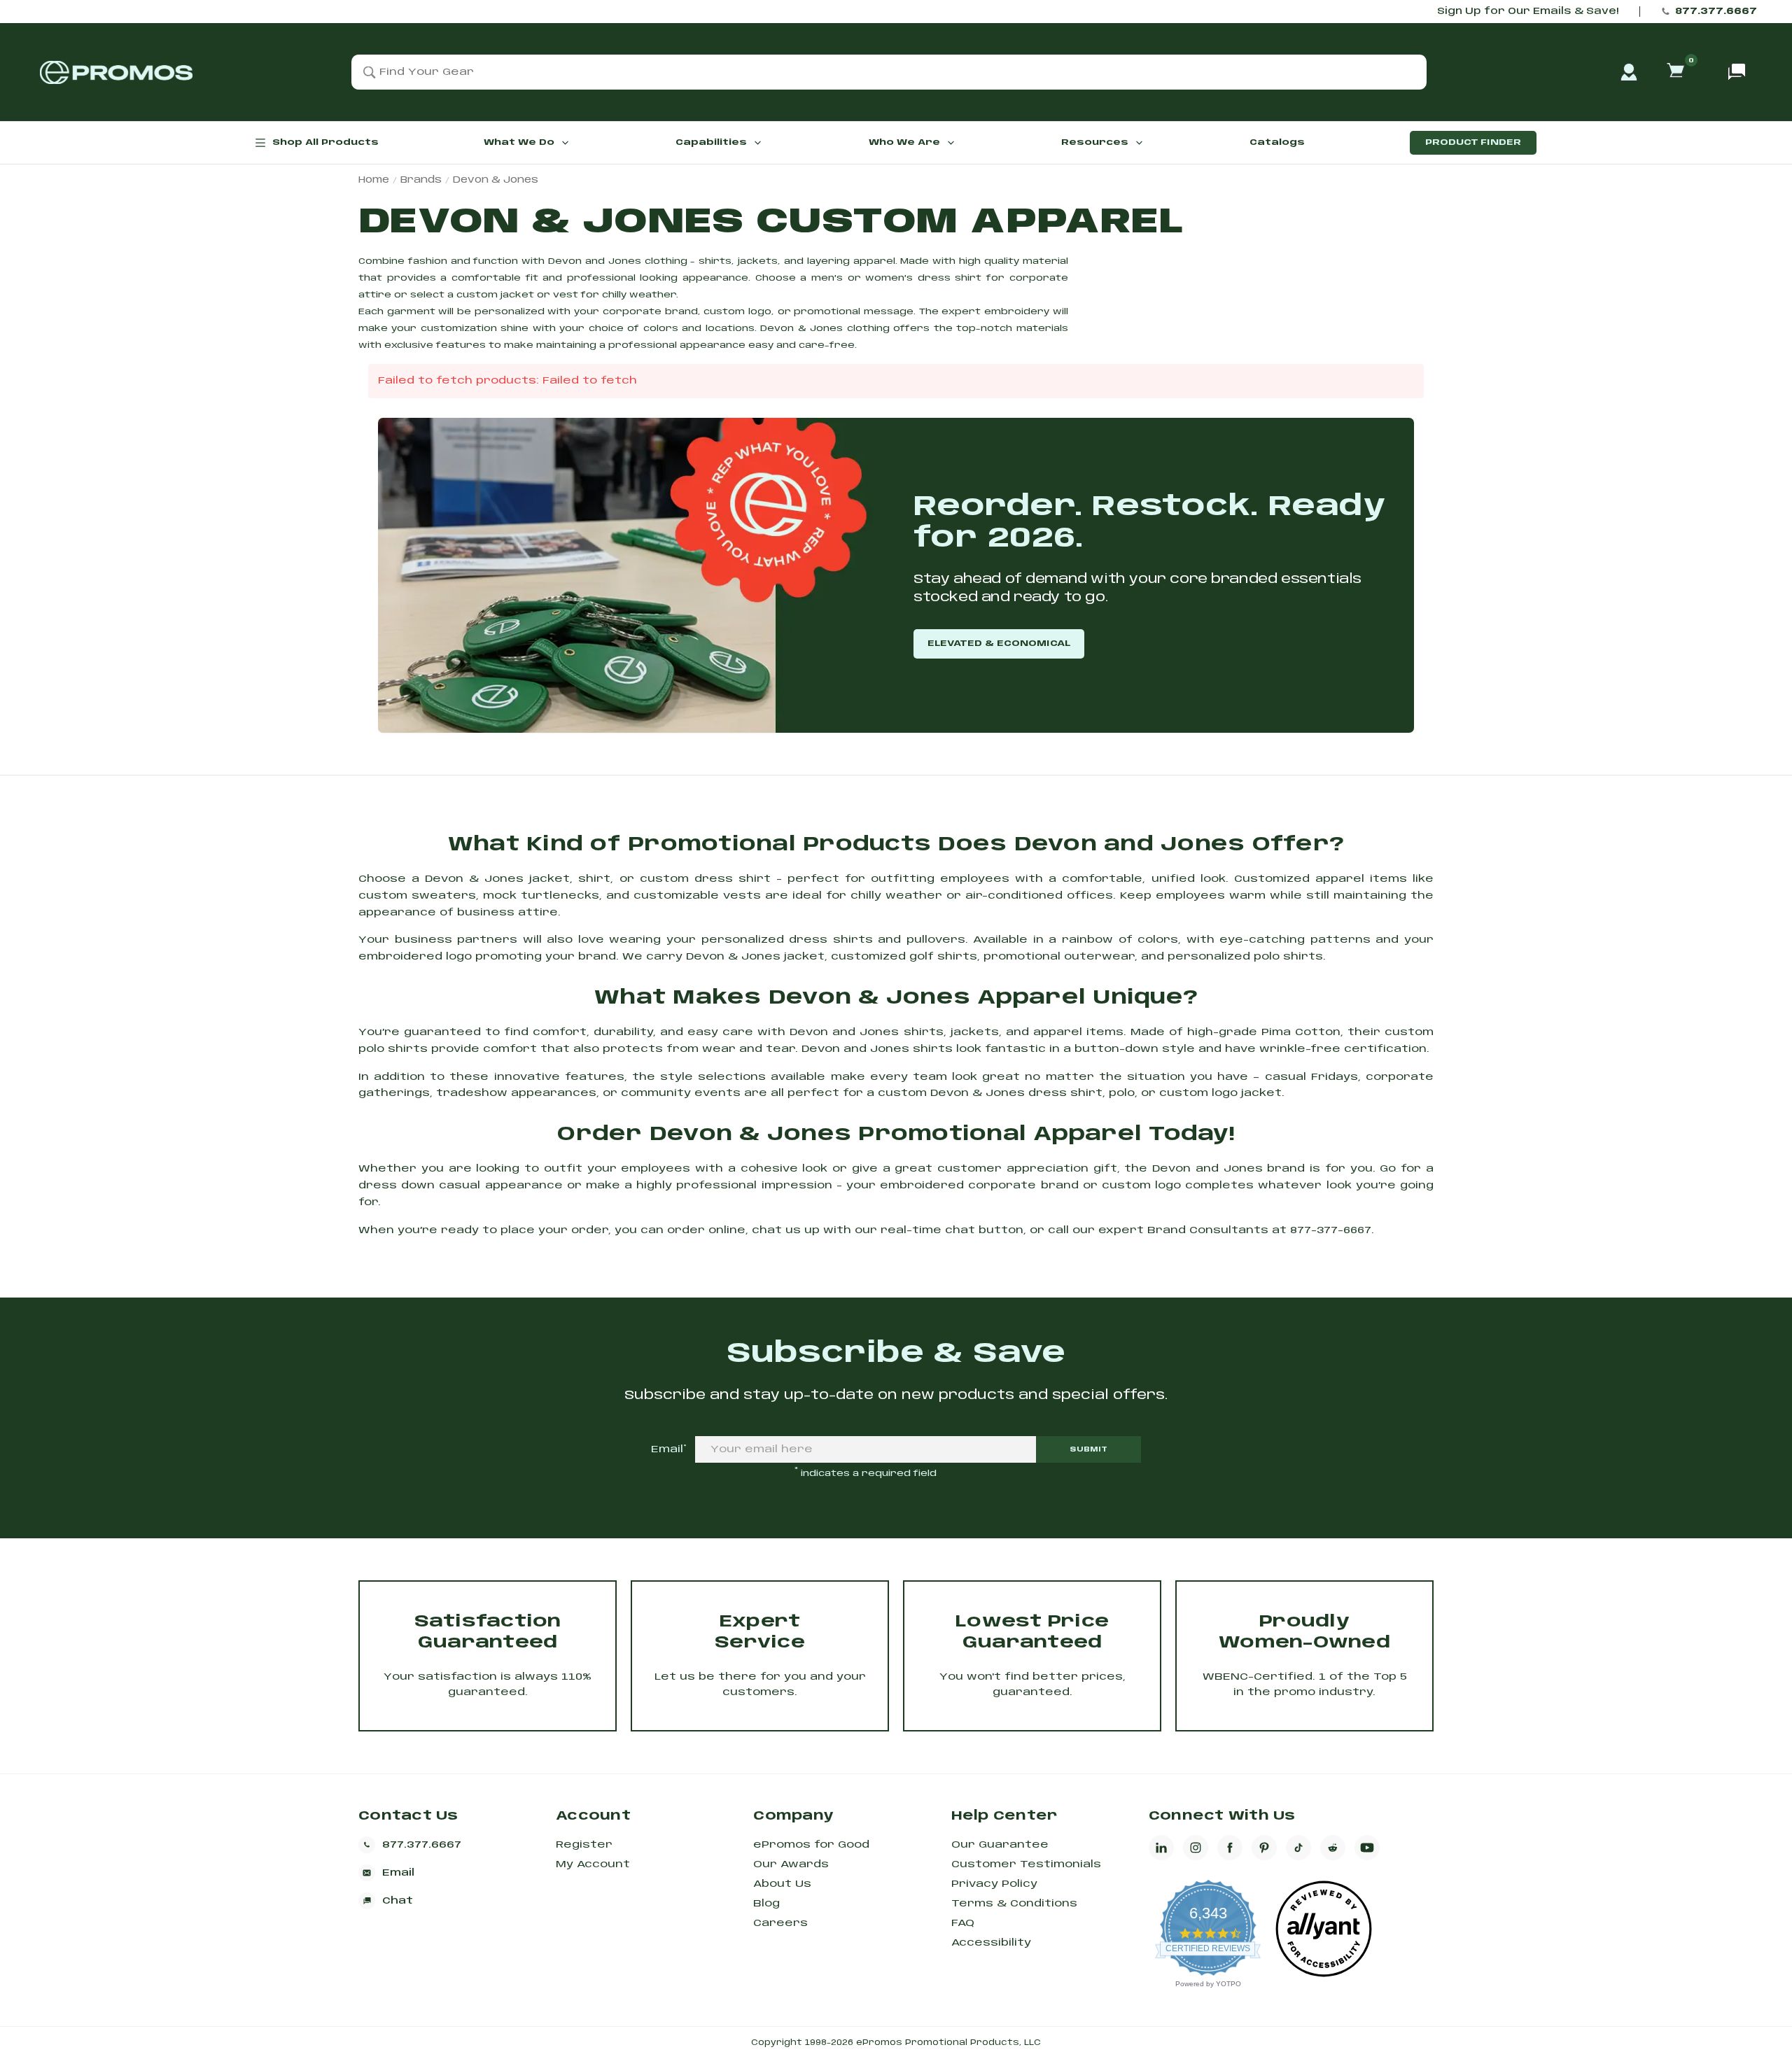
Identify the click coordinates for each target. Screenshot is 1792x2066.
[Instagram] (1196, 1848)
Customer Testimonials (1026, 1864)
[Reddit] (1333, 1848)
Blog (766, 1904)
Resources (1095, 142)
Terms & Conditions (1014, 1904)
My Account (593, 1864)
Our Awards (791, 1864)
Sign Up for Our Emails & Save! (1528, 12)
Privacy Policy (994, 1884)
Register (584, 1845)
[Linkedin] (1161, 1848)
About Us (782, 1884)
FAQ (963, 1923)
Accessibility (991, 1943)
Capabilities (711, 142)
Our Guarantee (1000, 1845)
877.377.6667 (1716, 12)
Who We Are (904, 142)
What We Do (519, 142)
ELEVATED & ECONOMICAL (999, 644)
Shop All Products (325, 142)
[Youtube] (1367, 1848)
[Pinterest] (1264, 1848)
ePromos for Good (811, 1845)
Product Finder (1473, 142)
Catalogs (1277, 142)
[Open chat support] (1737, 72)
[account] (1629, 72)
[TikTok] (1298, 1848)
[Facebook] (1230, 1848)
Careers (780, 1923)
